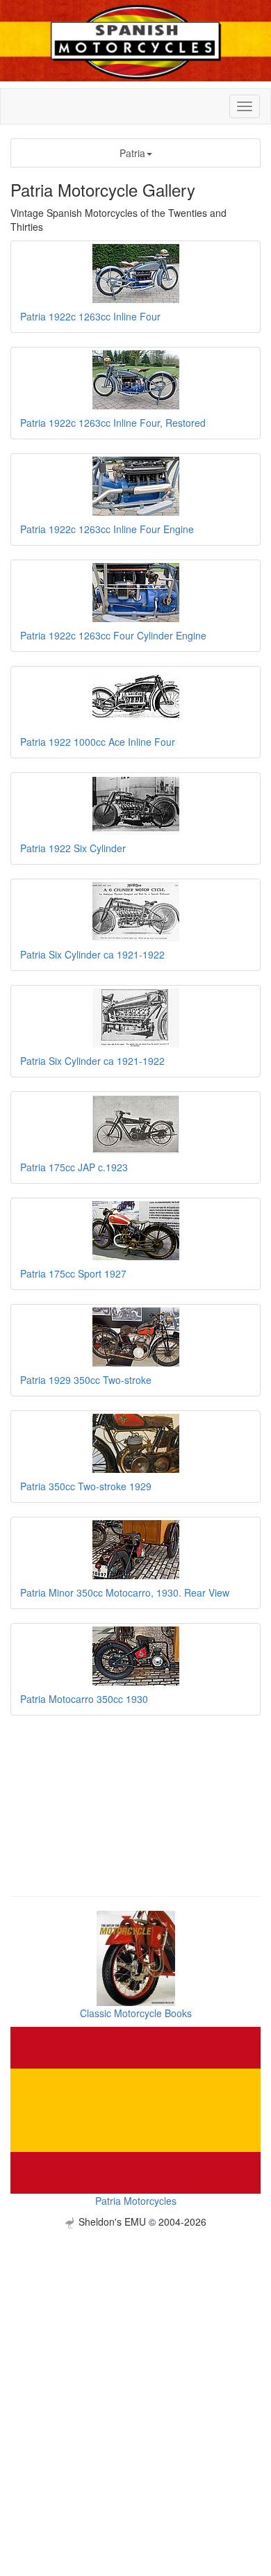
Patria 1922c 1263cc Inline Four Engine (107, 529)
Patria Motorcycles (136, 2201)
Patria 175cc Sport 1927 (73, 1273)
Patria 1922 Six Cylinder (73, 848)
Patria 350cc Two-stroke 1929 (86, 1486)
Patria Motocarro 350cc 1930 (84, 1699)
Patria (132, 153)
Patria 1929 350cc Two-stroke (86, 1380)
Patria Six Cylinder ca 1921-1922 (92, 954)
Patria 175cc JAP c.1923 (74, 1167)
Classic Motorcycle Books (136, 2013)
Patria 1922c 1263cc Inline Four (90, 316)
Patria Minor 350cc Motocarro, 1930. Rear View (125, 1592)
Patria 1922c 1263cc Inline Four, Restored (113, 423)
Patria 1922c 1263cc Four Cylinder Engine (113, 635)
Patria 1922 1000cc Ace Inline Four (98, 742)
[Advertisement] (135, 2364)
